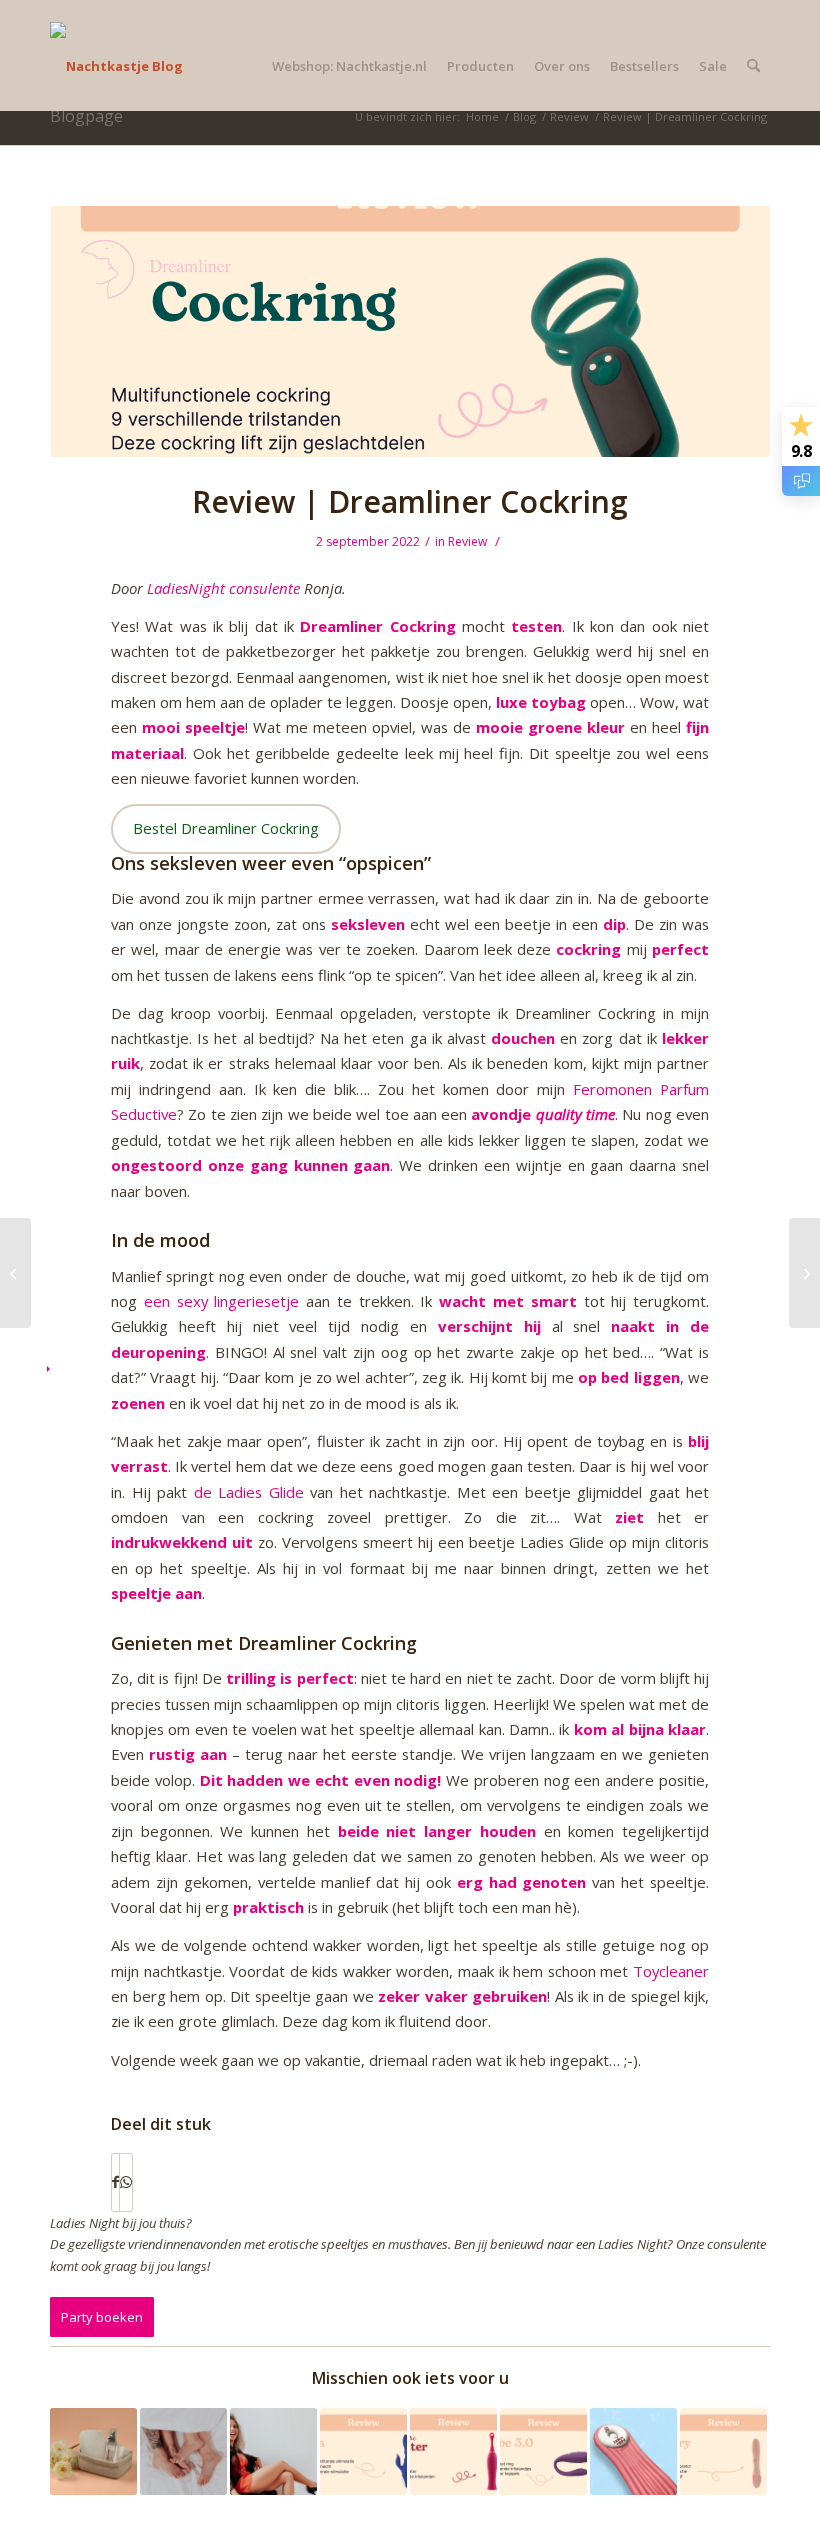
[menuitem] (349, 66)
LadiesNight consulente (223, 588)
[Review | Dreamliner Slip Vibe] (15, 1273)
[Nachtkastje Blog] (116, 66)
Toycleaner (671, 1971)
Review (467, 541)
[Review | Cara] (363, 2451)
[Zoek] (753, 66)
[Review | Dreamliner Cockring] (410, 332)
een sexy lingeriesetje (222, 1301)
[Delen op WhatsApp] (126, 2182)
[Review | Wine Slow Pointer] (453, 2451)
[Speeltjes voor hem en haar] (183, 2451)
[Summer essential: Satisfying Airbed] (633, 2451)
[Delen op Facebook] (115, 2182)
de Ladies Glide (249, 1492)
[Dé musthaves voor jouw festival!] (273, 2451)
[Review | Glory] (723, 2451)
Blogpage (86, 116)
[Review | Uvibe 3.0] (543, 2451)
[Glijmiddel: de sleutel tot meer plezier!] (93, 2451)
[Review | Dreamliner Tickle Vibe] (804, 1273)
